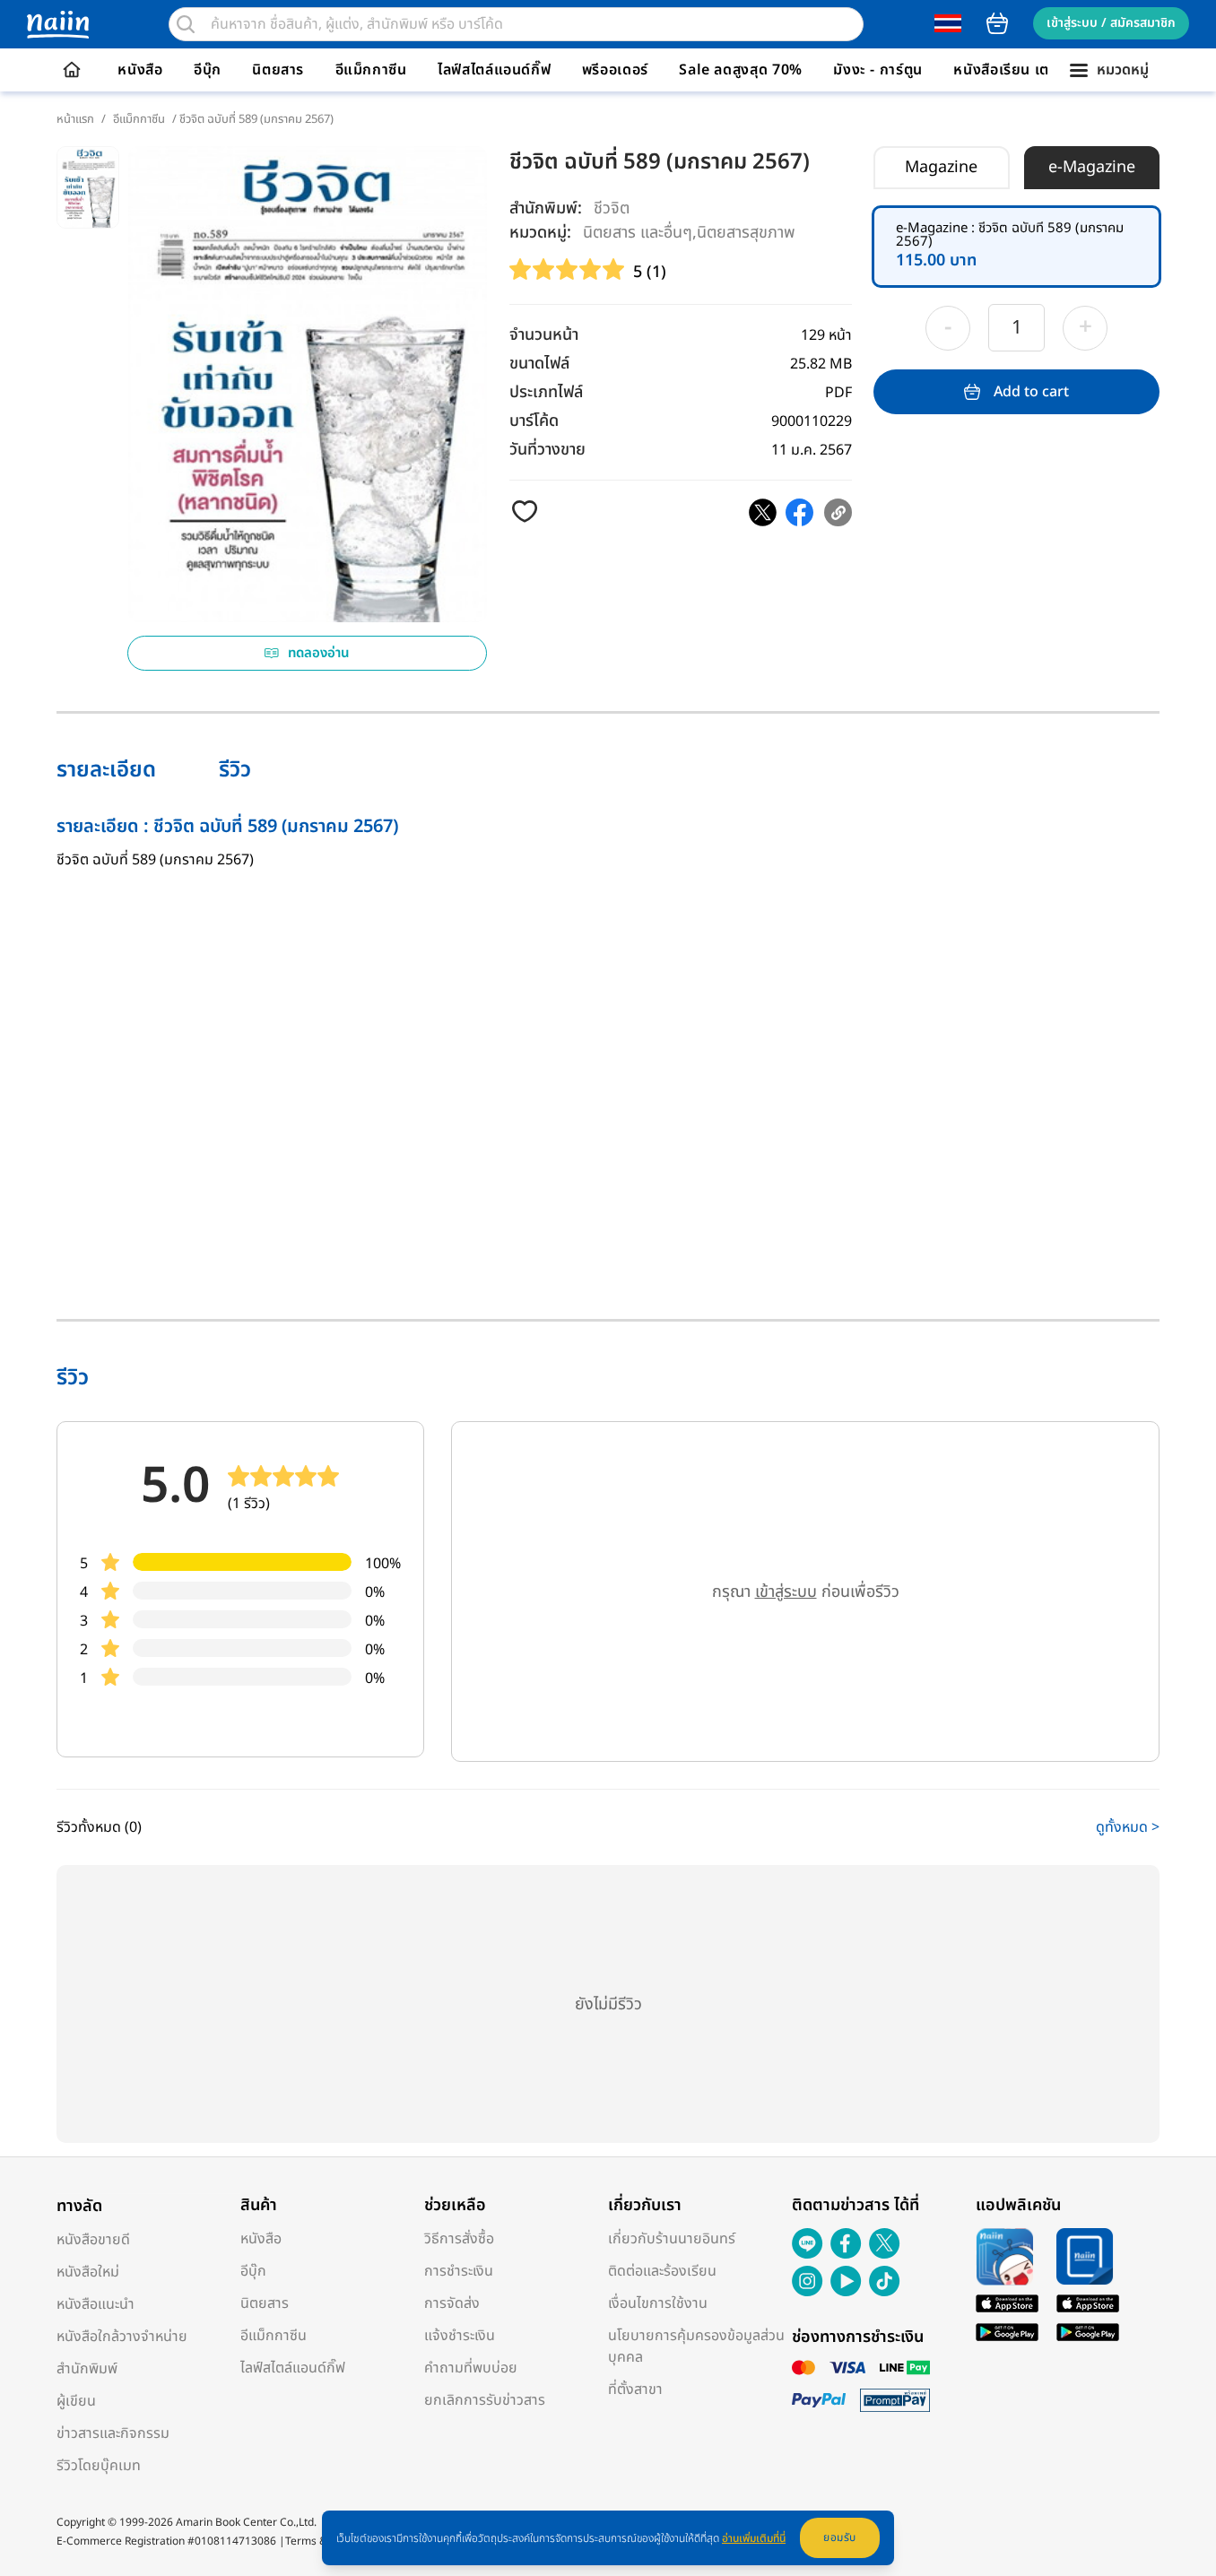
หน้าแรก (75, 119)
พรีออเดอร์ (615, 70)
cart (997, 23)
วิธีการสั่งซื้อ (459, 2239)
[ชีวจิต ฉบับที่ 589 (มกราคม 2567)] (763, 512)
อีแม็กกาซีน (371, 70)
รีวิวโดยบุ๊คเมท (99, 2466)
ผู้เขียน (76, 2401)
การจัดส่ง (452, 2303)
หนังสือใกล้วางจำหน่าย (122, 2337)
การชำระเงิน (459, 2271)
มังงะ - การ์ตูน (878, 70)
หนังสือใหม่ (88, 2272)
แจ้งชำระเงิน (460, 2336)
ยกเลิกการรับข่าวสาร (485, 2400)
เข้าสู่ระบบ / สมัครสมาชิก (1111, 23)
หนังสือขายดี (93, 2240)
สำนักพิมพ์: (546, 208)
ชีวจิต (612, 208)
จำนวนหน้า (544, 335)
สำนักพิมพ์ (87, 2369)
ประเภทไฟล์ (546, 392)
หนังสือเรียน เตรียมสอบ (1028, 70)
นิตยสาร (278, 70)
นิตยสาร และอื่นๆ (638, 232)
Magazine (941, 167)
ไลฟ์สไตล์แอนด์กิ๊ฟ (494, 70)
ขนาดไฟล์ (539, 364)
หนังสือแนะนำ (96, 2304)
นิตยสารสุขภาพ (746, 232)
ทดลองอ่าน (319, 653)
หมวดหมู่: (540, 233)
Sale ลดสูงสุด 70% (741, 70)
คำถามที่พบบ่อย (471, 2368)
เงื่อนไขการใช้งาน (658, 2303)
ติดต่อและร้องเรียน (662, 2271)
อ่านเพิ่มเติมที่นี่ (754, 2538)
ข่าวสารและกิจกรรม (113, 2433)
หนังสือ (140, 70)
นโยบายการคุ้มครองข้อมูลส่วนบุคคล (696, 2346)
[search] (186, 24)
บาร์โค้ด (534, 421)
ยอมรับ (840, 2537)
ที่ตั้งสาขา (635, 2390)
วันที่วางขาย (547, 450)
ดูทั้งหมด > (1128, 1827)
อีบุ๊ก (208, 70)
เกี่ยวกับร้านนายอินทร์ (672, 2239)
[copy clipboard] (838, 512)
